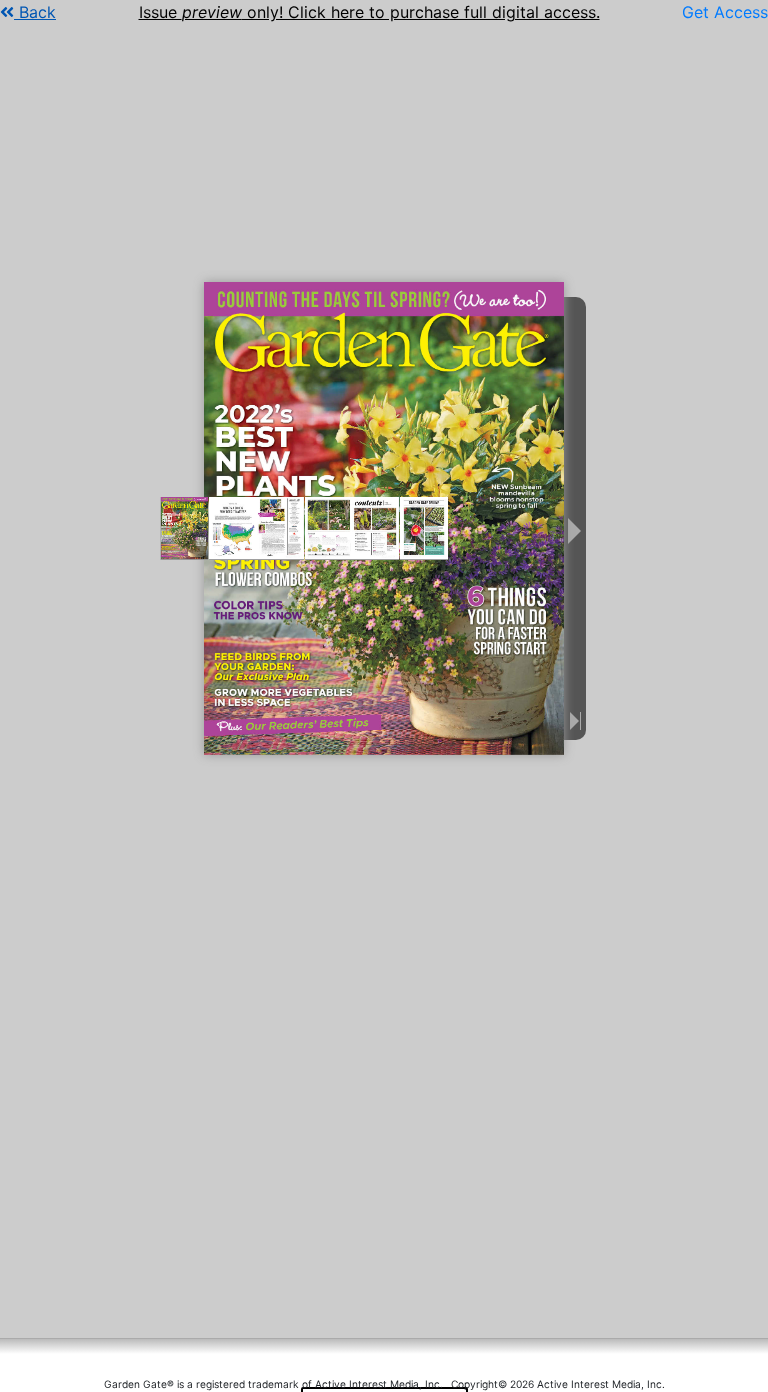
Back (35, 12)
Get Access (725, 12)
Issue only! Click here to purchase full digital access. (369, 12)
